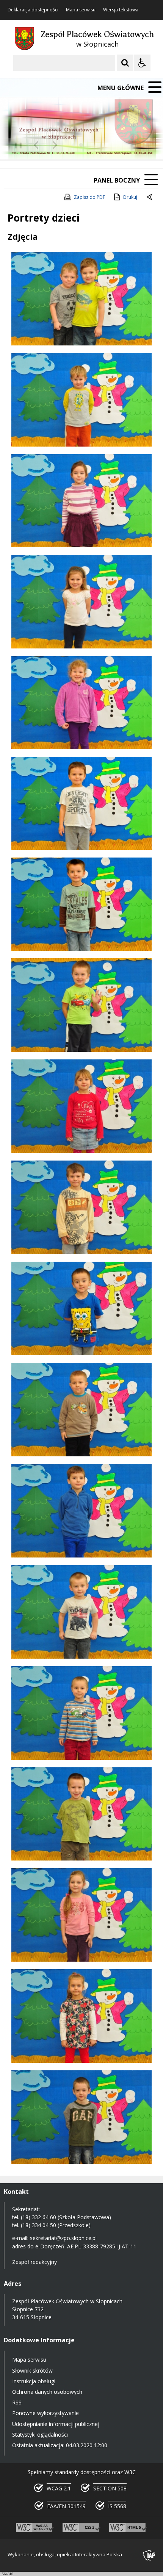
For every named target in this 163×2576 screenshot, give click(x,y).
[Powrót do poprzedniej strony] (150, 197)
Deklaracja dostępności (33, 10)
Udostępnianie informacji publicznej (56, 2424)
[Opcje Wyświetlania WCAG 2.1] (142, 63)
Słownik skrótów (32, 2371)
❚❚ (15, 145)
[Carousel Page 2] (81, 145)
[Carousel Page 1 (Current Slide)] (74, 145)
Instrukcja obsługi (34, 2381)
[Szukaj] (125, 63)
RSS (17, 2402)
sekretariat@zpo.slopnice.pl (63, 2238)
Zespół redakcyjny (34, 2262)
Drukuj (130, 197)
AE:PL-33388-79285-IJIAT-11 (102, 2246)
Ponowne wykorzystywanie (45, 2413)
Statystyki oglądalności (40, 2435)
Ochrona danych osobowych (47, 2392)
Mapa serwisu (81, 10)
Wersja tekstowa (121, 10)
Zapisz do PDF (89, 197)
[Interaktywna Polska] (149, 2555)
